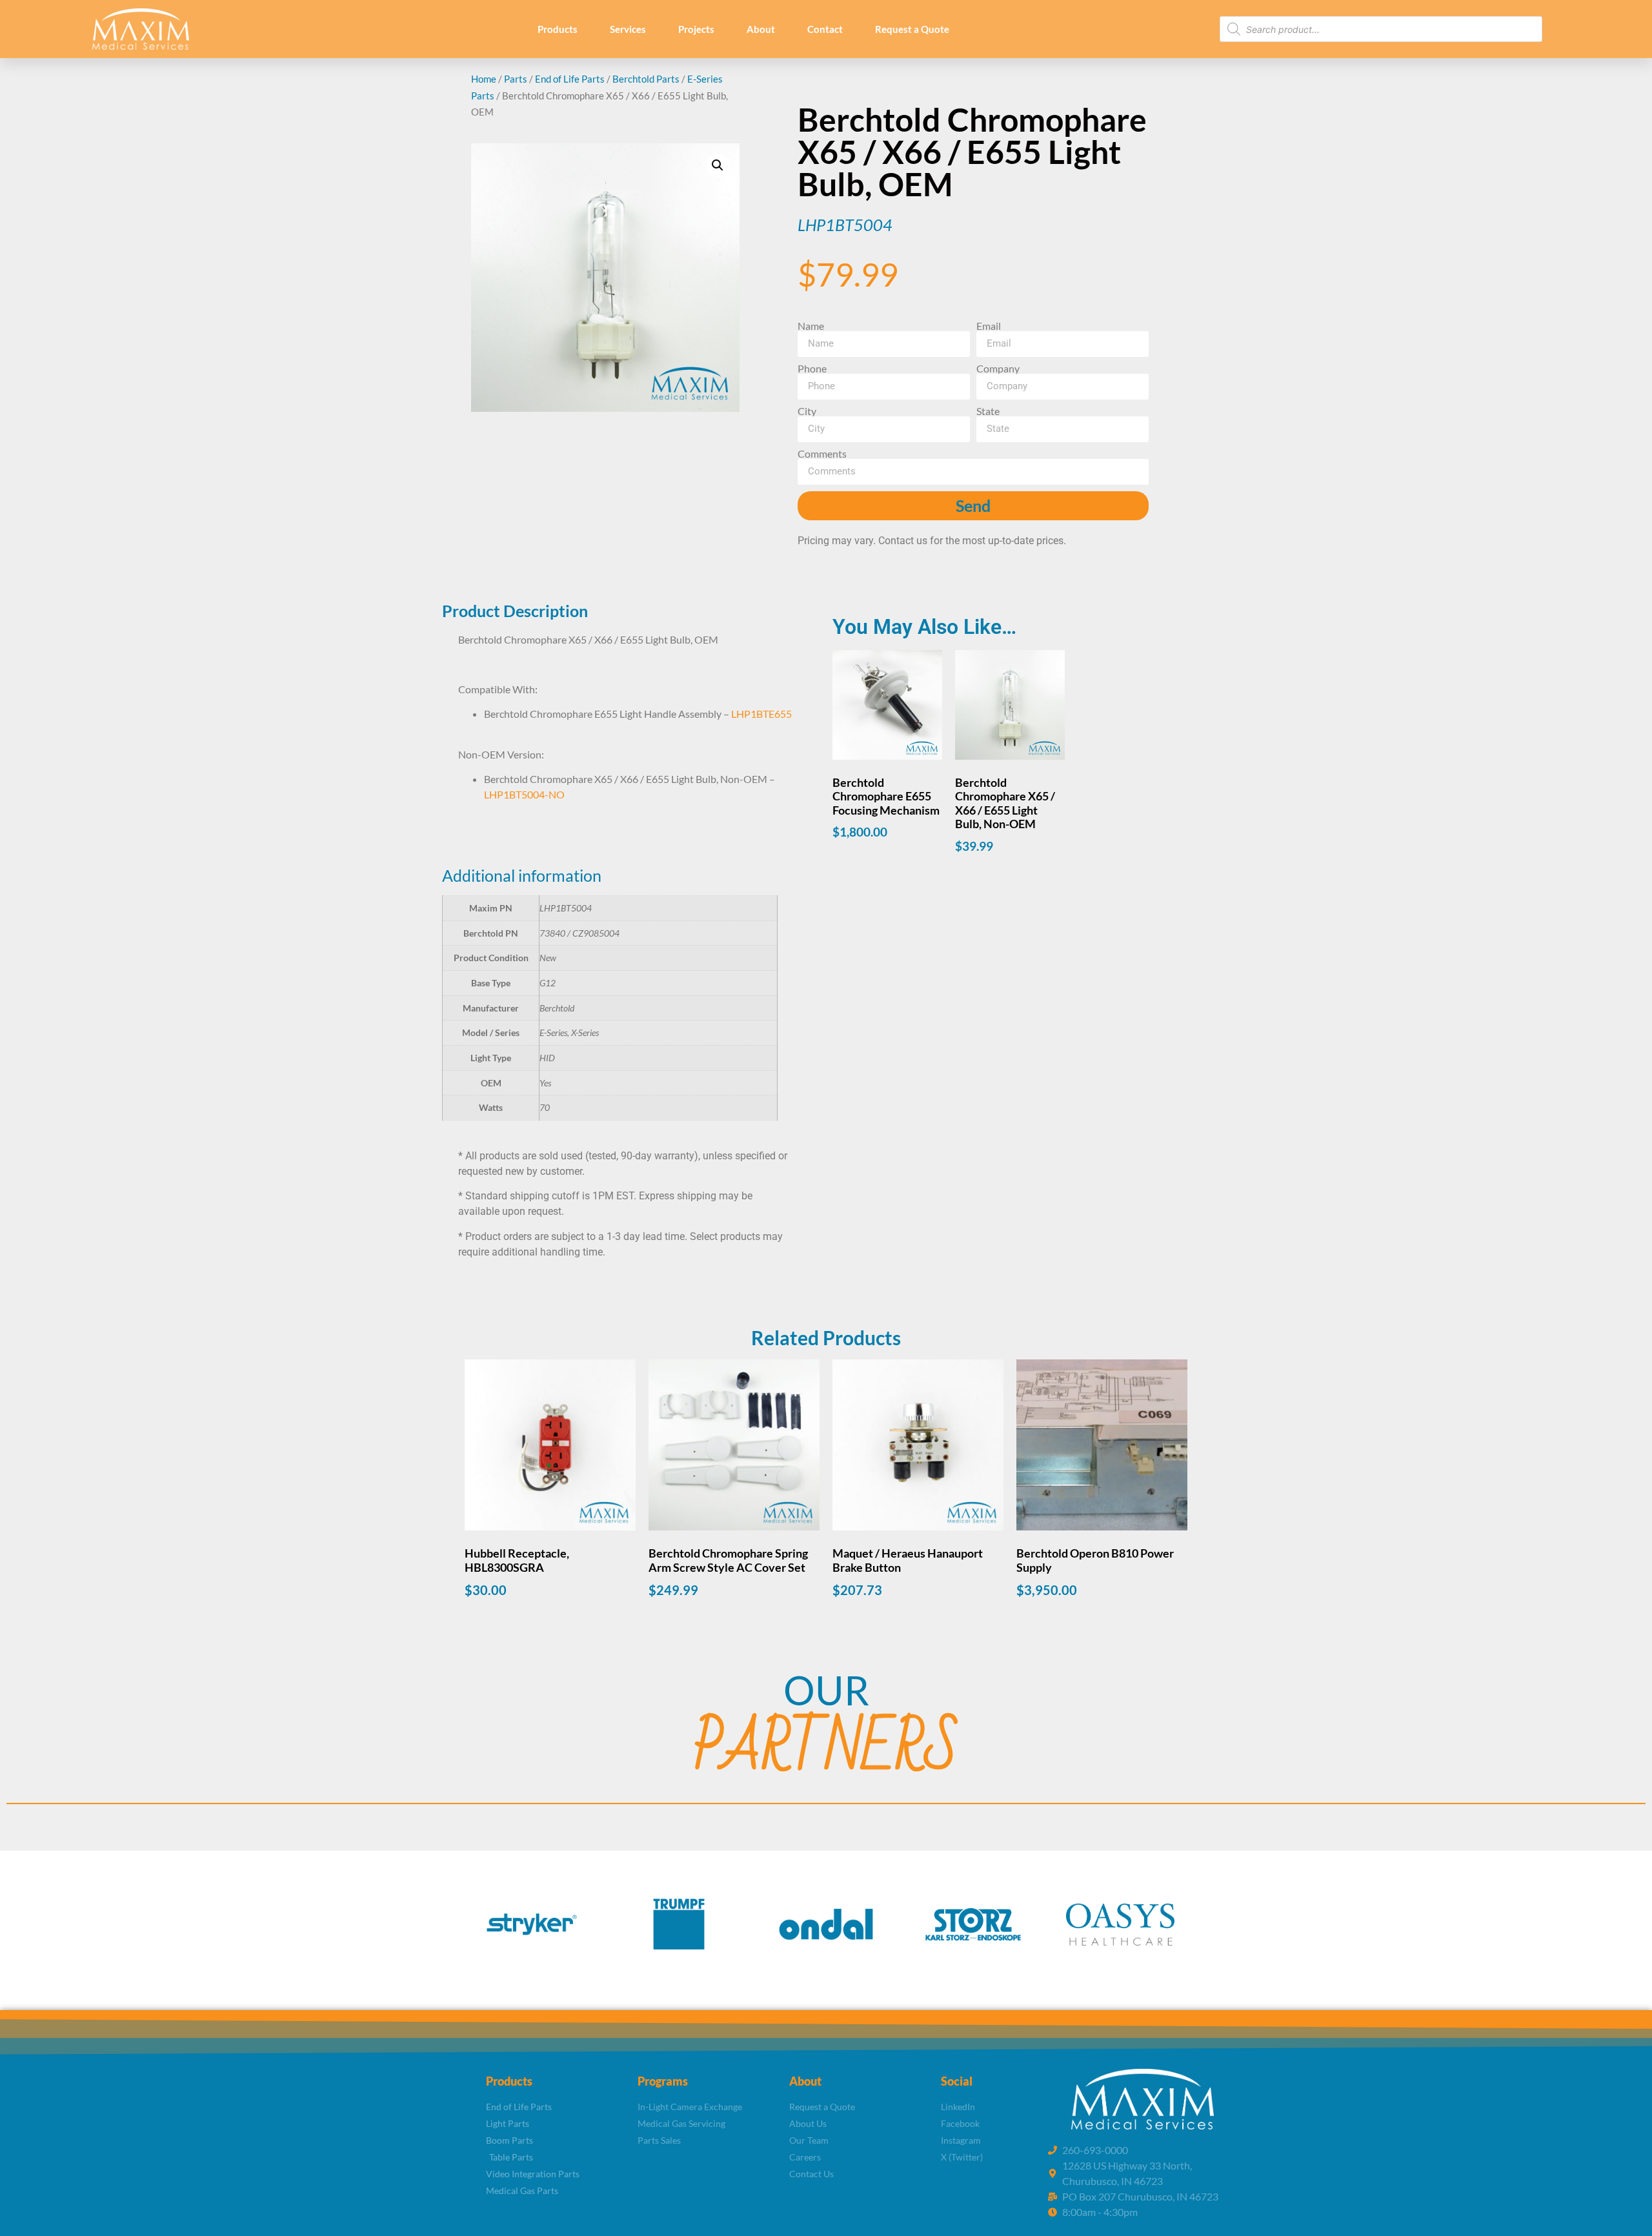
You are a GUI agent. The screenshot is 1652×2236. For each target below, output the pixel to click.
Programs (663, 2081)
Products (558, 29)
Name (811, 326)
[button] (718, 165)
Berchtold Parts (646, 79)
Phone (812, 369)
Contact (825, 29)
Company (998, 369)
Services (628, 29)
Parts (516, 79)
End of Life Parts (570, 79)
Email (989, 326)
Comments (822, 454)
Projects (696, 29)
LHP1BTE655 (761, 714)
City (807, 411)
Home (484, 79)
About (761, 29)
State (988, 411)
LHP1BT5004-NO (524, 794)
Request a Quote (912, 29)
